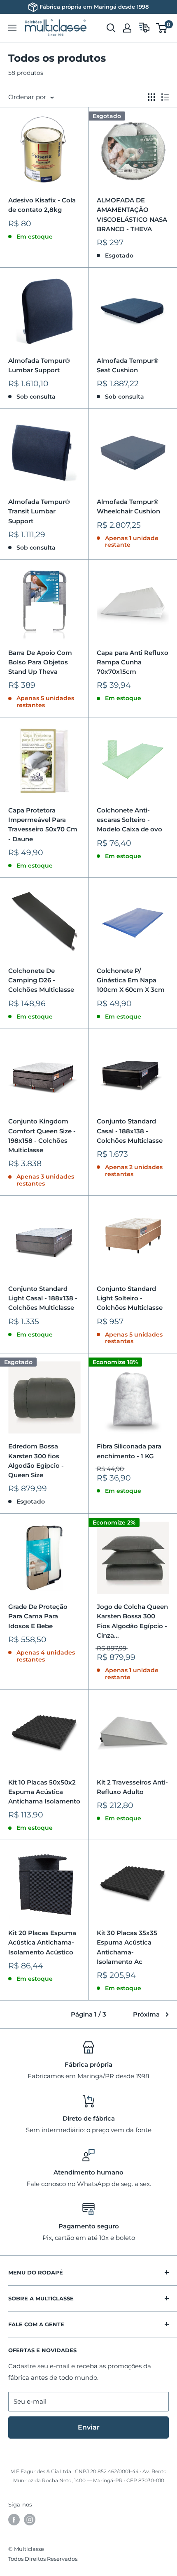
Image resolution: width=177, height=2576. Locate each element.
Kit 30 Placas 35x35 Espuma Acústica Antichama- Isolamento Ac (127, 1947)
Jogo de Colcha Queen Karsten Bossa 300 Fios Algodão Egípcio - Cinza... (132, 1621)
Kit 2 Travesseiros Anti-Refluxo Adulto (132, 1787)
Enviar (89, 2427)
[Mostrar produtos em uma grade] (151, 97)
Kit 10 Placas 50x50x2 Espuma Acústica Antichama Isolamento (44, 1792)
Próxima (146, 2014)
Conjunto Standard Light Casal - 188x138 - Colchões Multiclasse (43, 1298)
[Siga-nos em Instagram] (30, 2520)
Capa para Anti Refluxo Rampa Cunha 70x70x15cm (133, 662)
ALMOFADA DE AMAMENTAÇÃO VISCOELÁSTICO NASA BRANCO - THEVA (132, 215)
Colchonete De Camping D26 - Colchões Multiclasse (41, 980)
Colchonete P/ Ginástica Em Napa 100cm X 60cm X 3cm (131, 980)
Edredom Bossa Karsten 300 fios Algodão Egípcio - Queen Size (36, 1461)
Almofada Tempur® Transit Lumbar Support (39, 511)
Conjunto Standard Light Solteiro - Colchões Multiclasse (130, 1298)
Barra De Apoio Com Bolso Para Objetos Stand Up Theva (40, 662)
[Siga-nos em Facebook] (14, 2520)
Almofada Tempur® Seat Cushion (128, 365)
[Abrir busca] (111, 28)
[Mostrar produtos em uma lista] (165, 97)
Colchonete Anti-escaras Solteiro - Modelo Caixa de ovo (129, 820)
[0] (162, 28)
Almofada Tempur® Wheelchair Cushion (128, 506)
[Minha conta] (127, 28)
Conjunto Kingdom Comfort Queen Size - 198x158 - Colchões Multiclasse (42, 1136)
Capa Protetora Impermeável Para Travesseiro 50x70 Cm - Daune (43, 825)
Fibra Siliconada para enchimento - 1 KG (129, 1451)
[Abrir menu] (12, 28)
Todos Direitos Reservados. (43, 2559)
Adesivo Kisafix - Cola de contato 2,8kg (42, 205)
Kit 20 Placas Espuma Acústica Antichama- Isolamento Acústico (42, 1942)
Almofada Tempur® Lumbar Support (39, 365)
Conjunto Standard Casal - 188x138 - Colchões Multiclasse (130, 1131)
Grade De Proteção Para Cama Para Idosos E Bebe (38, 1616)
